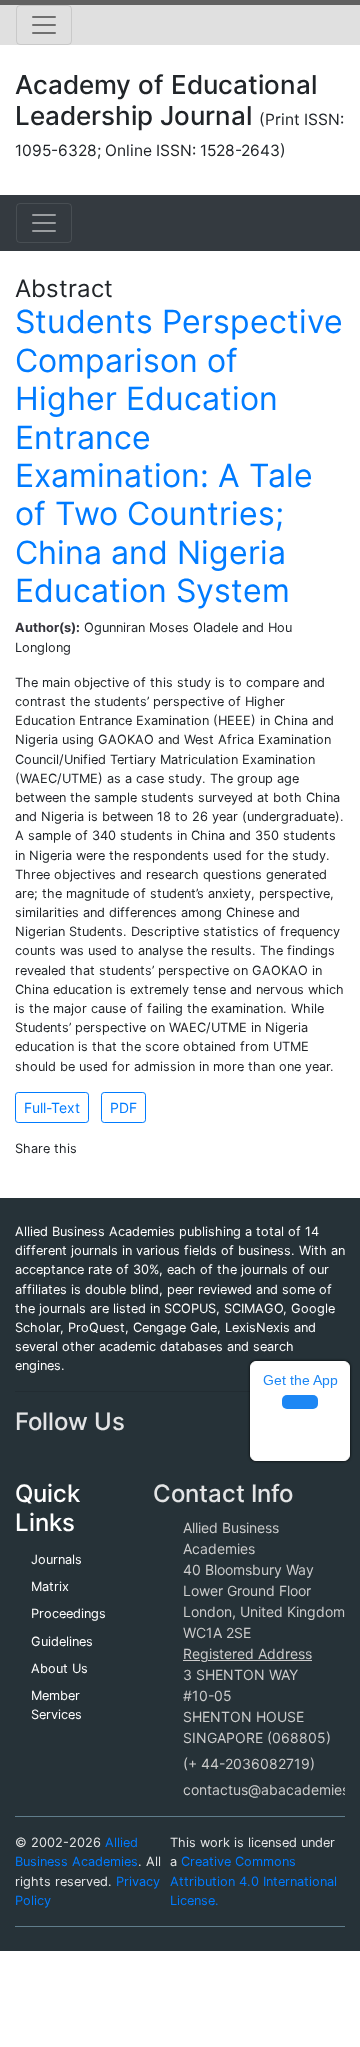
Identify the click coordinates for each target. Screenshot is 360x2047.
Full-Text (52, 1107)
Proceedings (68, 1613)
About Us (59, 1668)
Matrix (50, 1586)
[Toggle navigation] (44, 25)
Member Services (56, 1705)
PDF (123, 1107)
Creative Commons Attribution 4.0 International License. (253, 1880)
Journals (56, 1559)
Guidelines (62, 1641)
